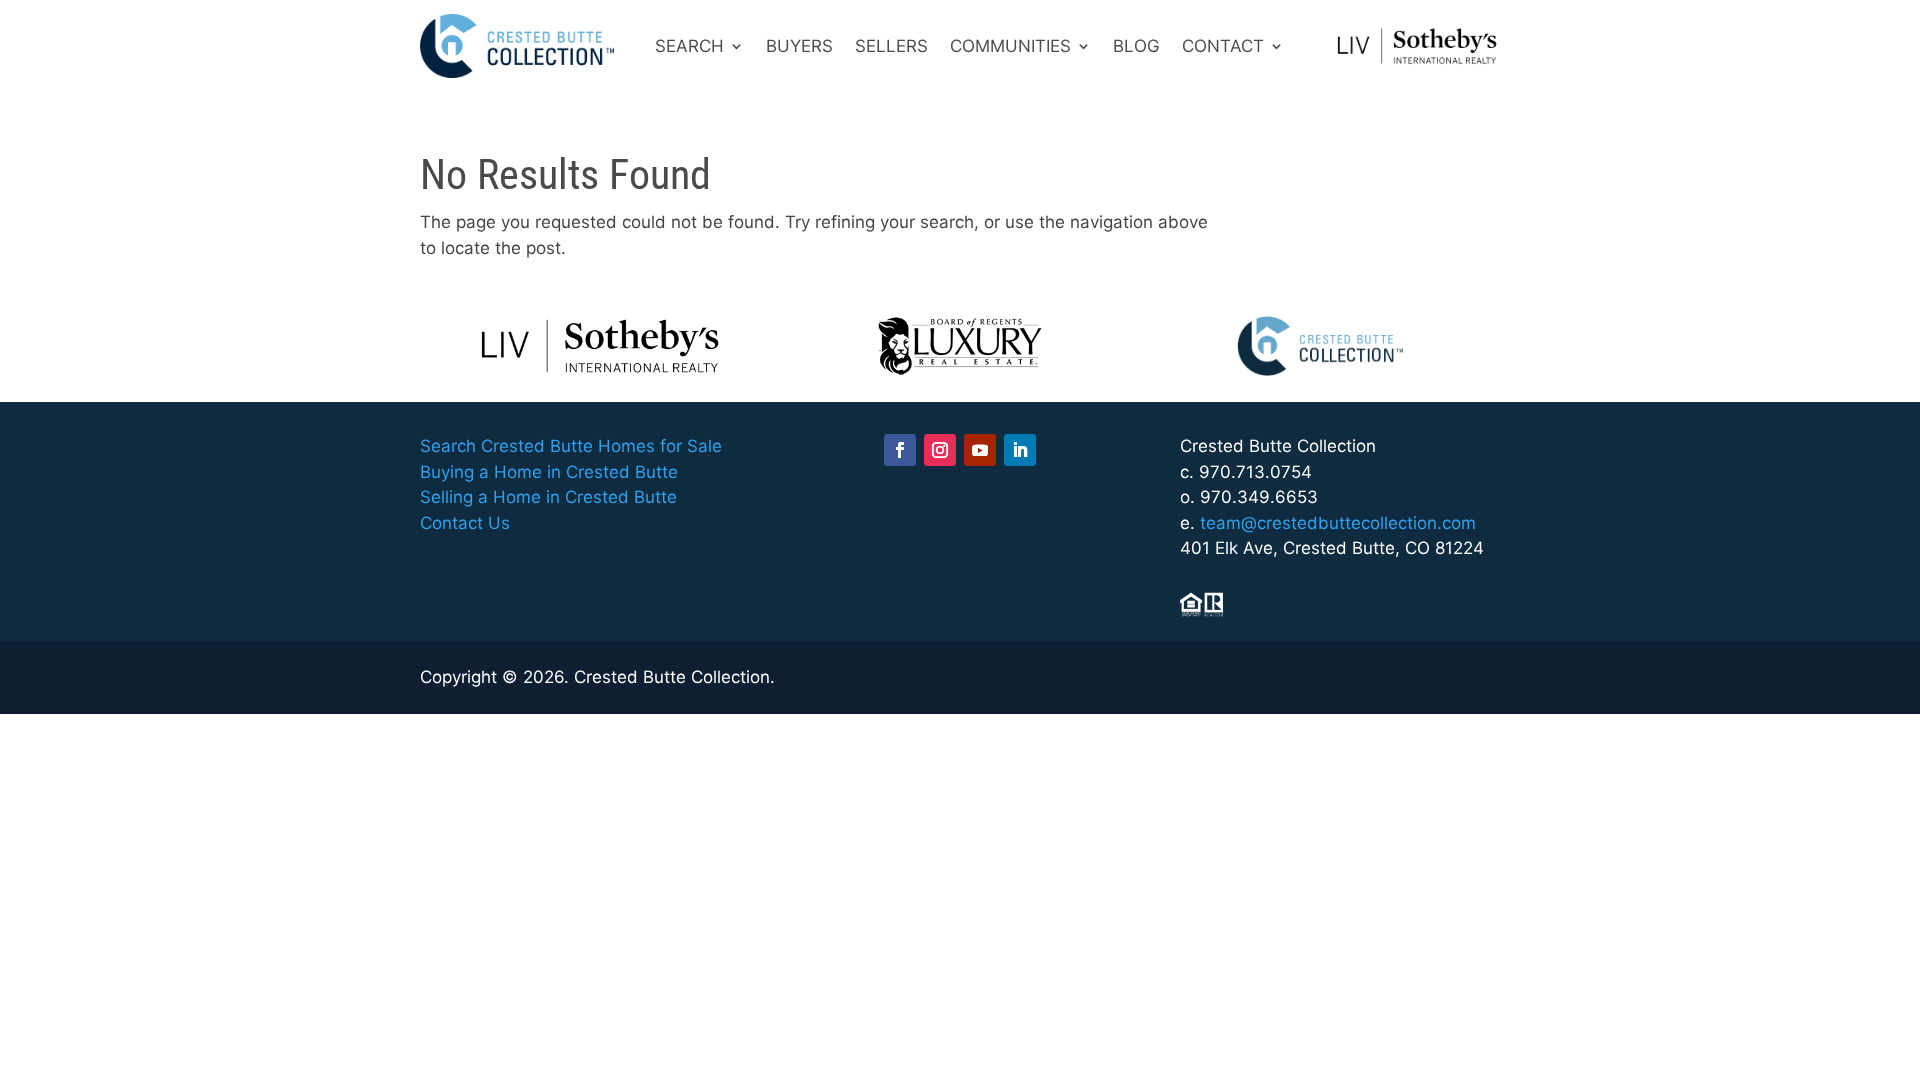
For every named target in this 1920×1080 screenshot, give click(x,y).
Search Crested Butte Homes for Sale (571, 446)
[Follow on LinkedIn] (1020, 450)
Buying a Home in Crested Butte (549, 472)
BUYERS (799, 46)
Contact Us (465, 523)
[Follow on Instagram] (940, 450)
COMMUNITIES (1010, 46)
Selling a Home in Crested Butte (548, 497)
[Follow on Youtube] (980, 450)
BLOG (1136, 46)
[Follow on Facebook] (900, 450)
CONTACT (1223, 46)
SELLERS (891, 46)
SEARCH (689, 46)
